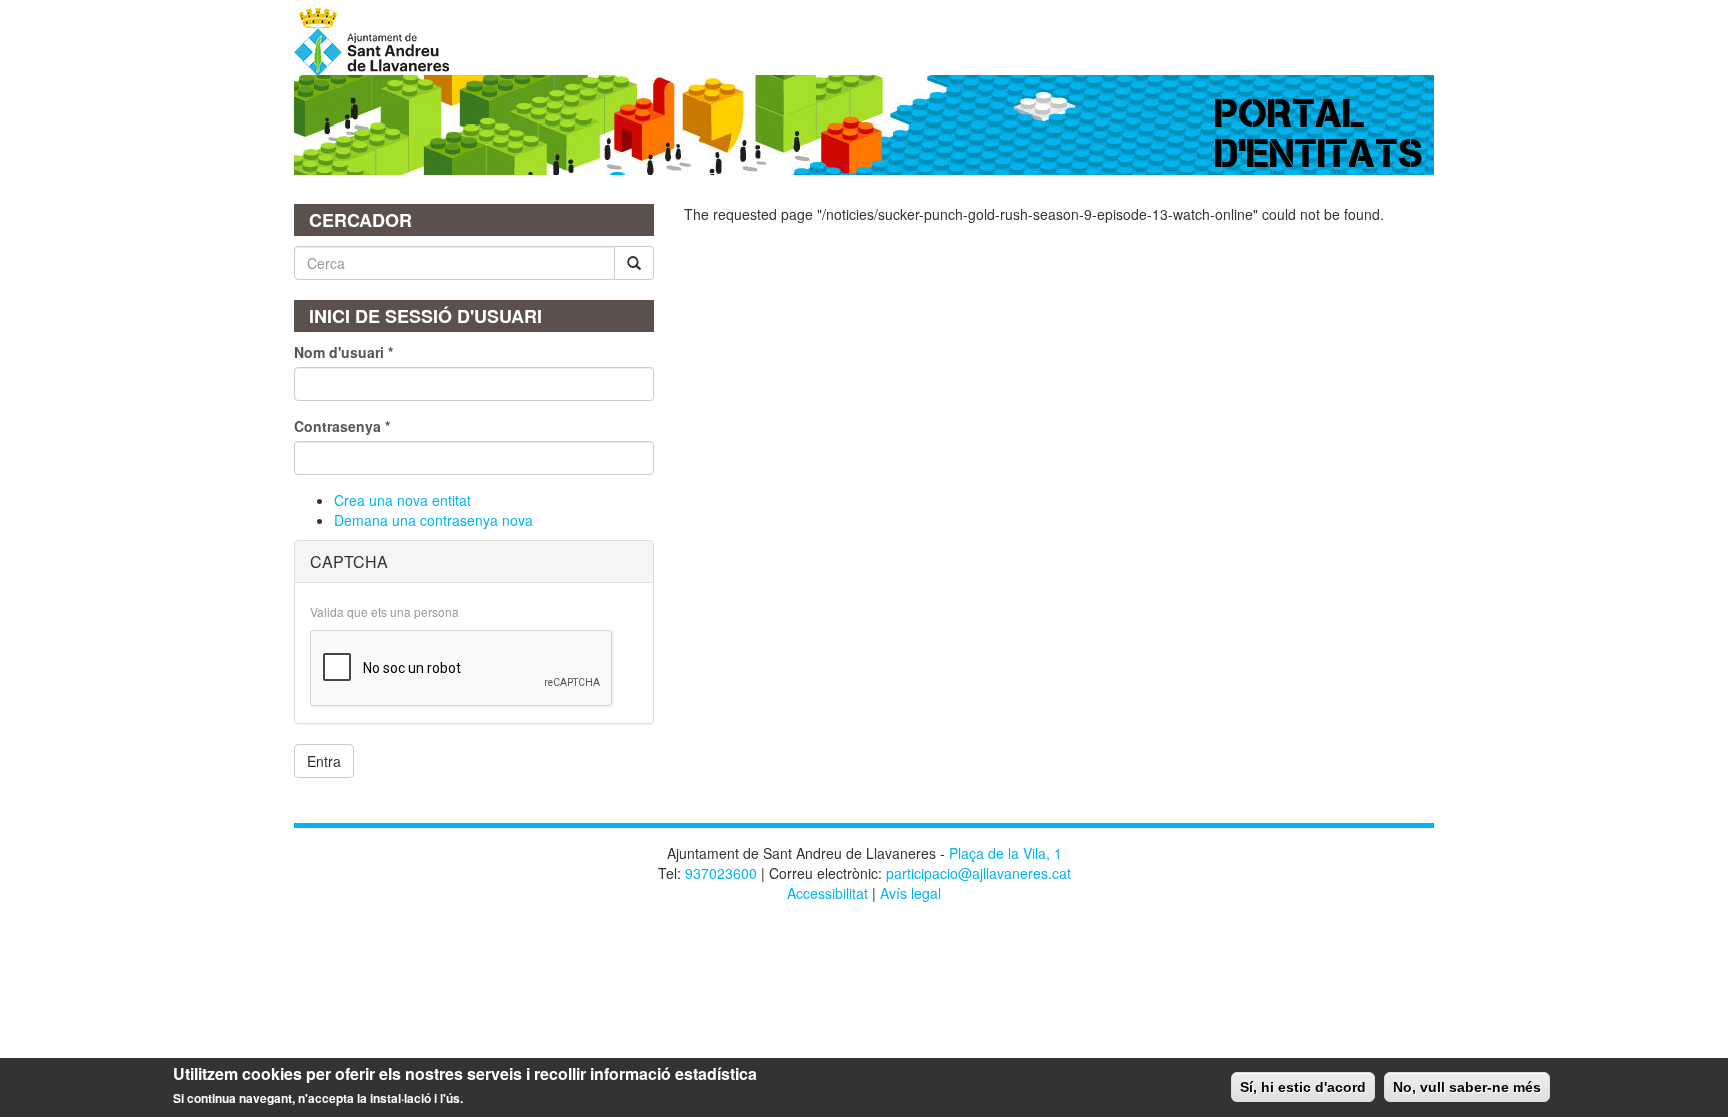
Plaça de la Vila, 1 (1005, 853)
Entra (324, 761)
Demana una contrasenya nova (433, 520)
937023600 (721, 873)
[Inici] (379, 42)
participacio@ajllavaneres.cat (978, 873)
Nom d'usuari (343, 352)
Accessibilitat (827, 893)
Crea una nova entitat (402, 500)
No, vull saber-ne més (1467, 1087)
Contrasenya (342, 426)
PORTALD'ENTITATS (1319, 133)
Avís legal (910, 893)
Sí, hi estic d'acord (1303, 1087)
